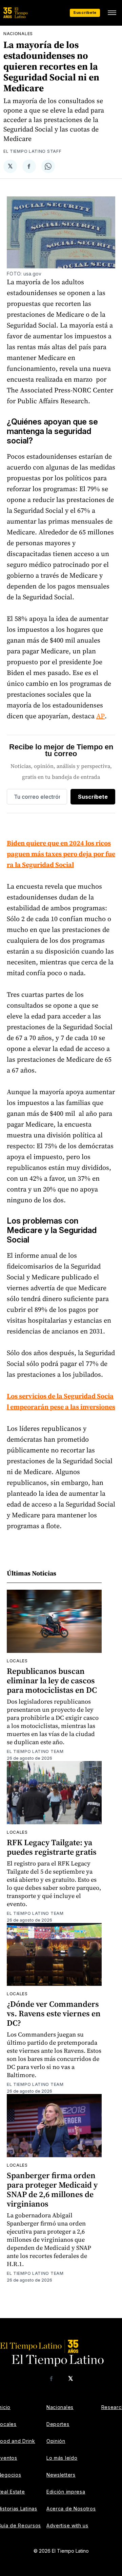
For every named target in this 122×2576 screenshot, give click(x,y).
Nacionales (18, 34)
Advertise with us (67, 2525)
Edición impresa (66, 2492)
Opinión (56, 2441)
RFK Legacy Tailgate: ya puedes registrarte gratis (52, 1847)
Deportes (58, 2424)
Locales (17, 1661)
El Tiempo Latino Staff (32, 151)
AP (100, 716)
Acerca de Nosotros (71, 2509)
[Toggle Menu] (112, 13)
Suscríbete (85, 13)
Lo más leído (62, 2458)
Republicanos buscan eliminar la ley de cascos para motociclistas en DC (52, 1680)
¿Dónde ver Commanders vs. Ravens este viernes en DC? (54, 2013)
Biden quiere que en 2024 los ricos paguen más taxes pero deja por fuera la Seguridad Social (61, 854)
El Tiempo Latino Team (35, 1751)
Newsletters (61, 2475)
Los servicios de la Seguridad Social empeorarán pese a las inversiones (61, 1401)
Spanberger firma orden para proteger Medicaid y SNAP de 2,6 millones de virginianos (52, 2189)
